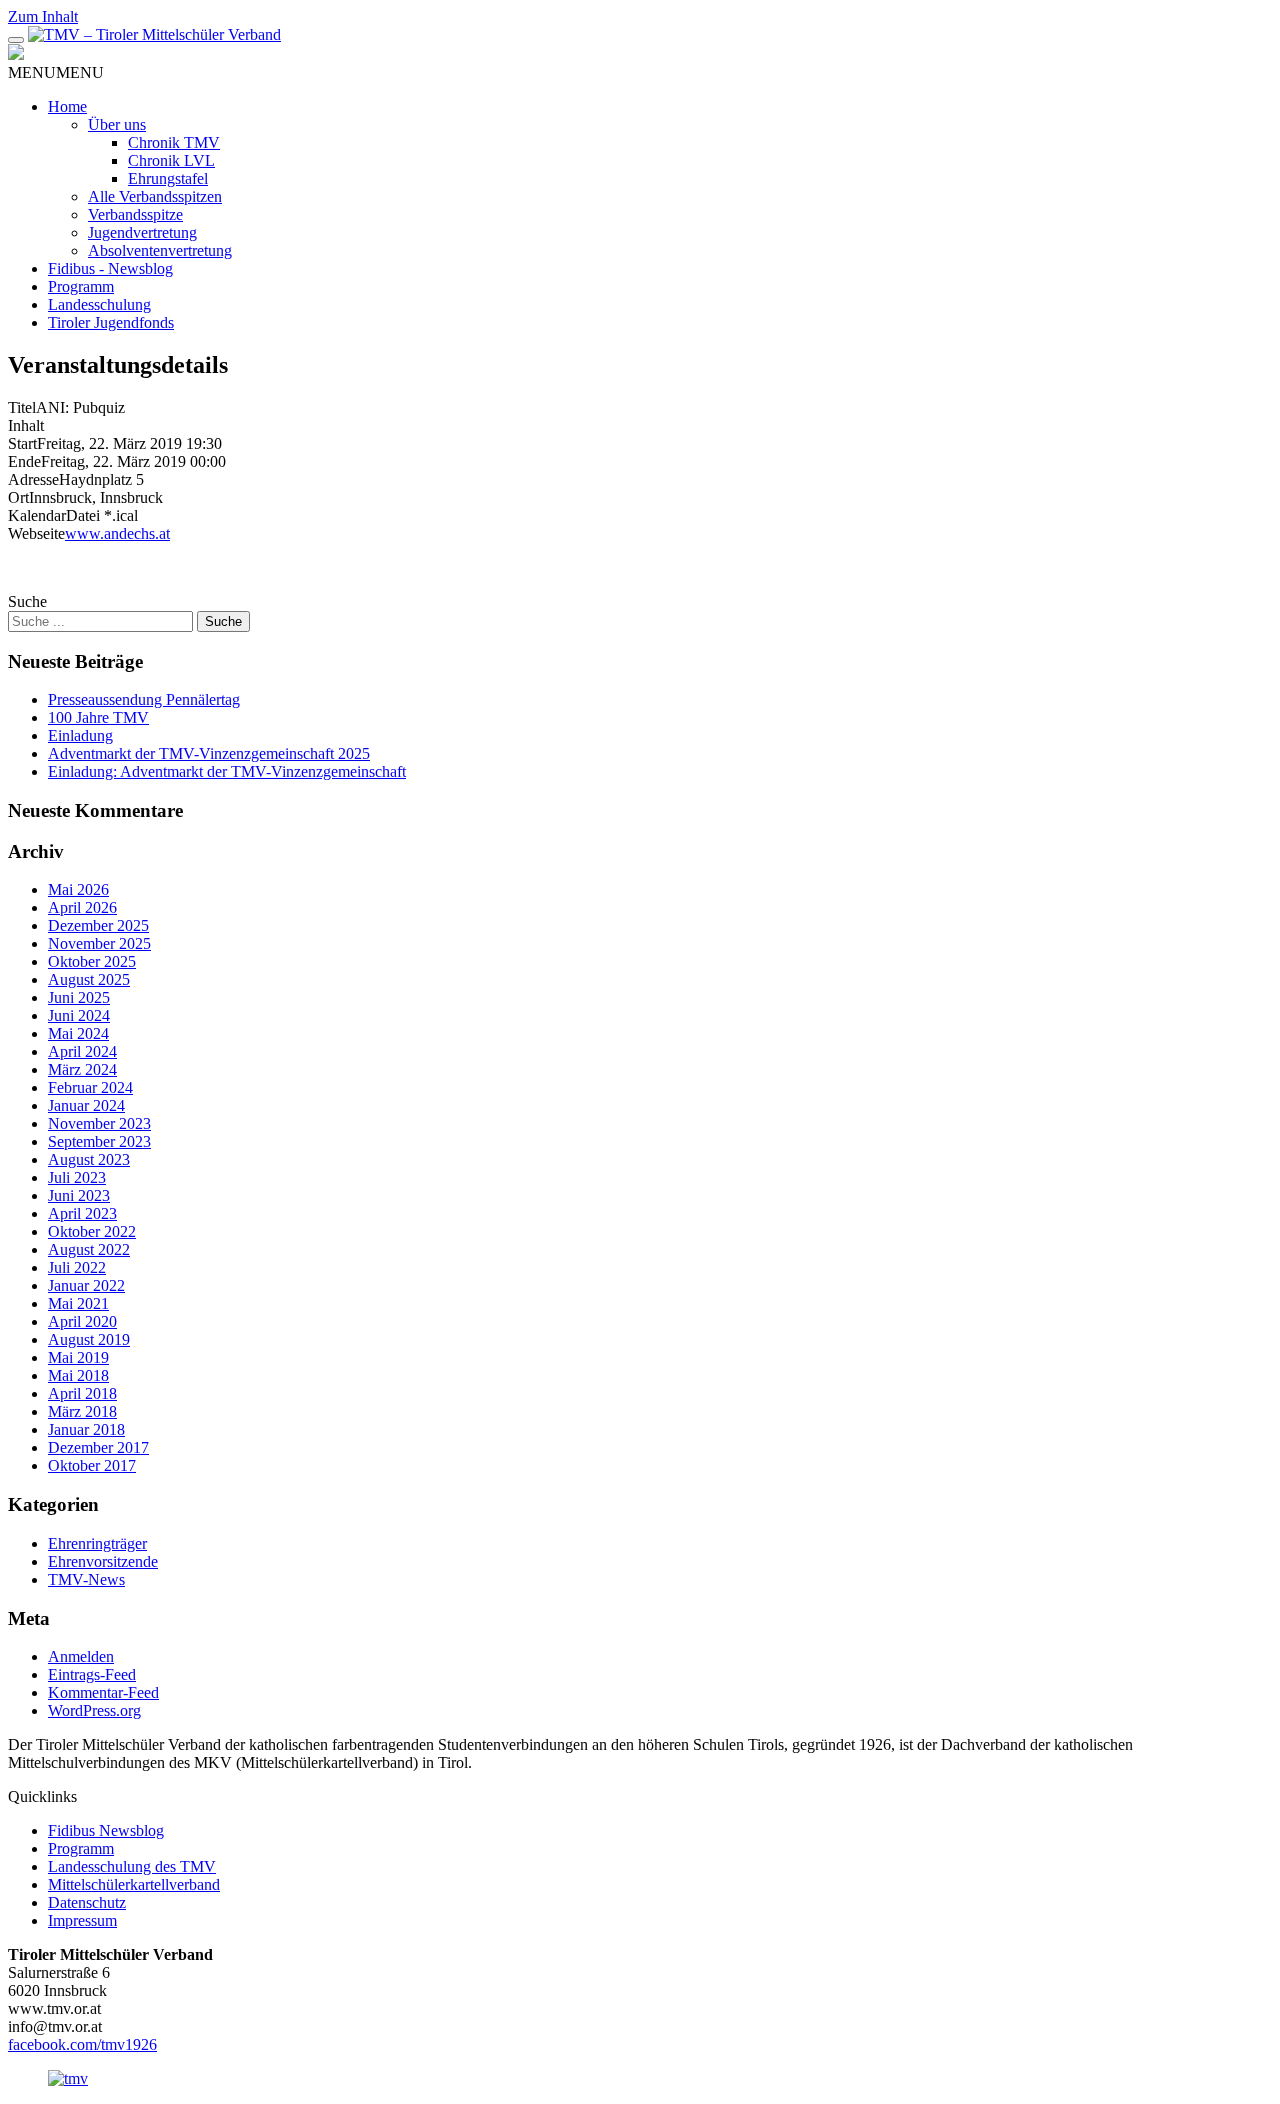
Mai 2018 (78, 1375)
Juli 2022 (77, 1267)
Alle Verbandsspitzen (155, 196)
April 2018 (82, 1393)
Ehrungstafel (168, 178)
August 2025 (89, 979)
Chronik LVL (171, 160)
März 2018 (82, 1411)
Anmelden (81, 1656)
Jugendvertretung (142, 232)
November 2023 (99, 1123)
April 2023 (82, 1213)
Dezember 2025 (98, 925)
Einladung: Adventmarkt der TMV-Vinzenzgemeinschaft (227, 771)
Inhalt (26, 425)
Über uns (117, 124)
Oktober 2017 (92, 1465)
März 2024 (82, 1069)
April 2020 (82, 1321)
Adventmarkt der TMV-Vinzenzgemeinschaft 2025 (209, 753)
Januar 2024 (86, 1105)
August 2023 (89, 1159)
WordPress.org (94, 1710)
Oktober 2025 (92, 961)
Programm (81, 286)
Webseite (36, 533)
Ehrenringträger (97, 1543)
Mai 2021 (78, 1303)
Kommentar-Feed (103, 1692)
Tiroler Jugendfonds (111, 322)
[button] (56, 72)
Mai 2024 (78, 1033)
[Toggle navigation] (16, 40)
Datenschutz (87, 1902)
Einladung (80, 735)
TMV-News (86, 1579)
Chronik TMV (174, 142)
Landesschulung (99, 304)
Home (67, 106)
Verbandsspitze (135, 214)
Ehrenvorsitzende (103, 1561)
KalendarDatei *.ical (73, 515)
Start (22, 443)
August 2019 (89, 1339)
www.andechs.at (117, 533)
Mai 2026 (78, 889)
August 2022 (89, 1249)
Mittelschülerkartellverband (134, 1884)
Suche (27, 601)
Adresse (33, 479)
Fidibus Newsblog (106, 1830)
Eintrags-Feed (92, 1674)
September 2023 (99, 1141)
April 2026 (82, 907)
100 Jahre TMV (98, 717)
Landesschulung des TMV (132, 1866)
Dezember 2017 (98, 1447)
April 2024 (82, 1051)
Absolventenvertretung (160, 250)
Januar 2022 (86, 1285)
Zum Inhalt (43, 16)
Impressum (82, 1920)
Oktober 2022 (92, 1231)
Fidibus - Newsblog (110, 268)
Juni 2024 (79, 1015)
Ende (24, 461)
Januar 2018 (86, 1429)
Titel (22, 407)
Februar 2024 (90, 1087)
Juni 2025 (79, 997)
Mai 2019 (78, 1357)
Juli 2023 (77, 1177)
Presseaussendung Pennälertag (144, 699)
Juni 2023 (79, 1195)
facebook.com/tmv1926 (82, 2044)
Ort (18, 497)
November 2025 (99, 943)
